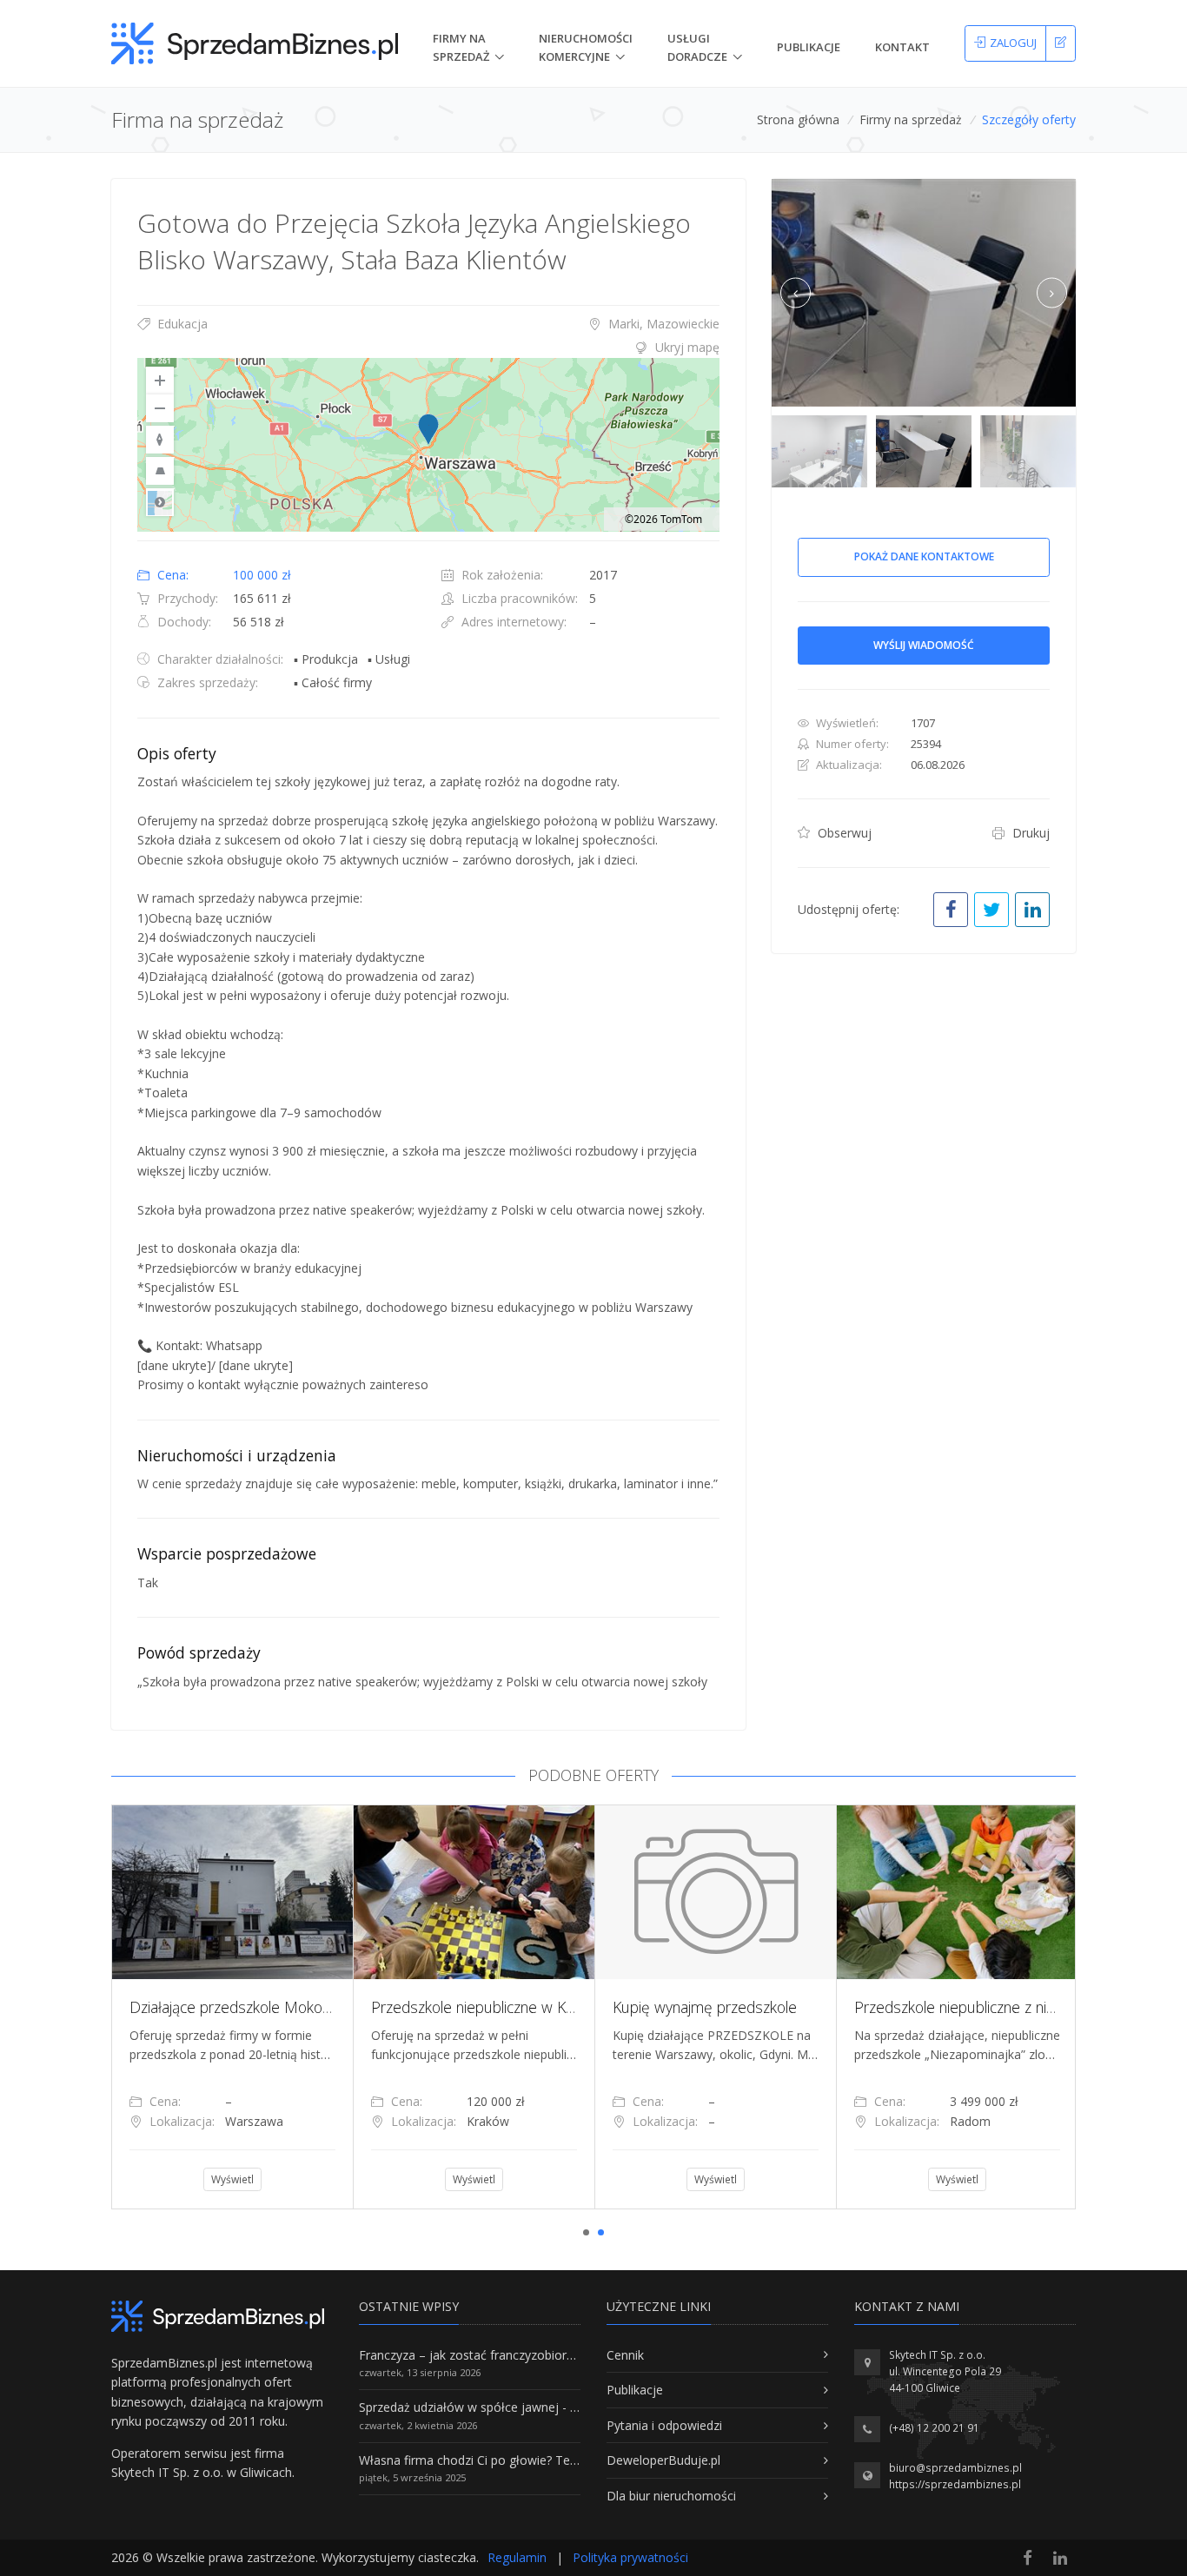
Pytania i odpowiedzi (664, 2425)
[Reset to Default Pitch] (160, 471)
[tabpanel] (232, 2007)
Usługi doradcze (697, 47)
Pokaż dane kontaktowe (924, 556)
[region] (428, 445)
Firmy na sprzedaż (911, 119)
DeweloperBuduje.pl (663, 2460)
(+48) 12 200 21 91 (934, 2428)
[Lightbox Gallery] (924, 293)
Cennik (625, 2355)
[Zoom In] (160, 381)
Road (160, 502)
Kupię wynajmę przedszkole (705, 2007)
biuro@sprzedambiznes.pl (955, 2468)
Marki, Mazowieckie (662, 324)
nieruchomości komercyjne (586, 47)
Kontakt (902, 47)
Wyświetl (232, 2179)
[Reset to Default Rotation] (160, 440)
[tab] (428, 348)
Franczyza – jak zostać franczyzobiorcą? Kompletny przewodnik (538, 2355)
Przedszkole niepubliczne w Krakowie (494, 2007)
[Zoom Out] (160, 408)
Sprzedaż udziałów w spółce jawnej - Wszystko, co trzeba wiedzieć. (548, 2407)
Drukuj (1029, 833)
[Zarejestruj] (1061, 43)
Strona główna (798, 119)
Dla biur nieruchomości (671, 2496)
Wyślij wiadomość (924, 645)
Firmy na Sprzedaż (461, 47)
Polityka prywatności (630, 2557)
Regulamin (517, 2557)
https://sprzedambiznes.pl (955, 2484)
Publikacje (809, 47)
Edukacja (181, 324)
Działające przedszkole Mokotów (239, 2007)
